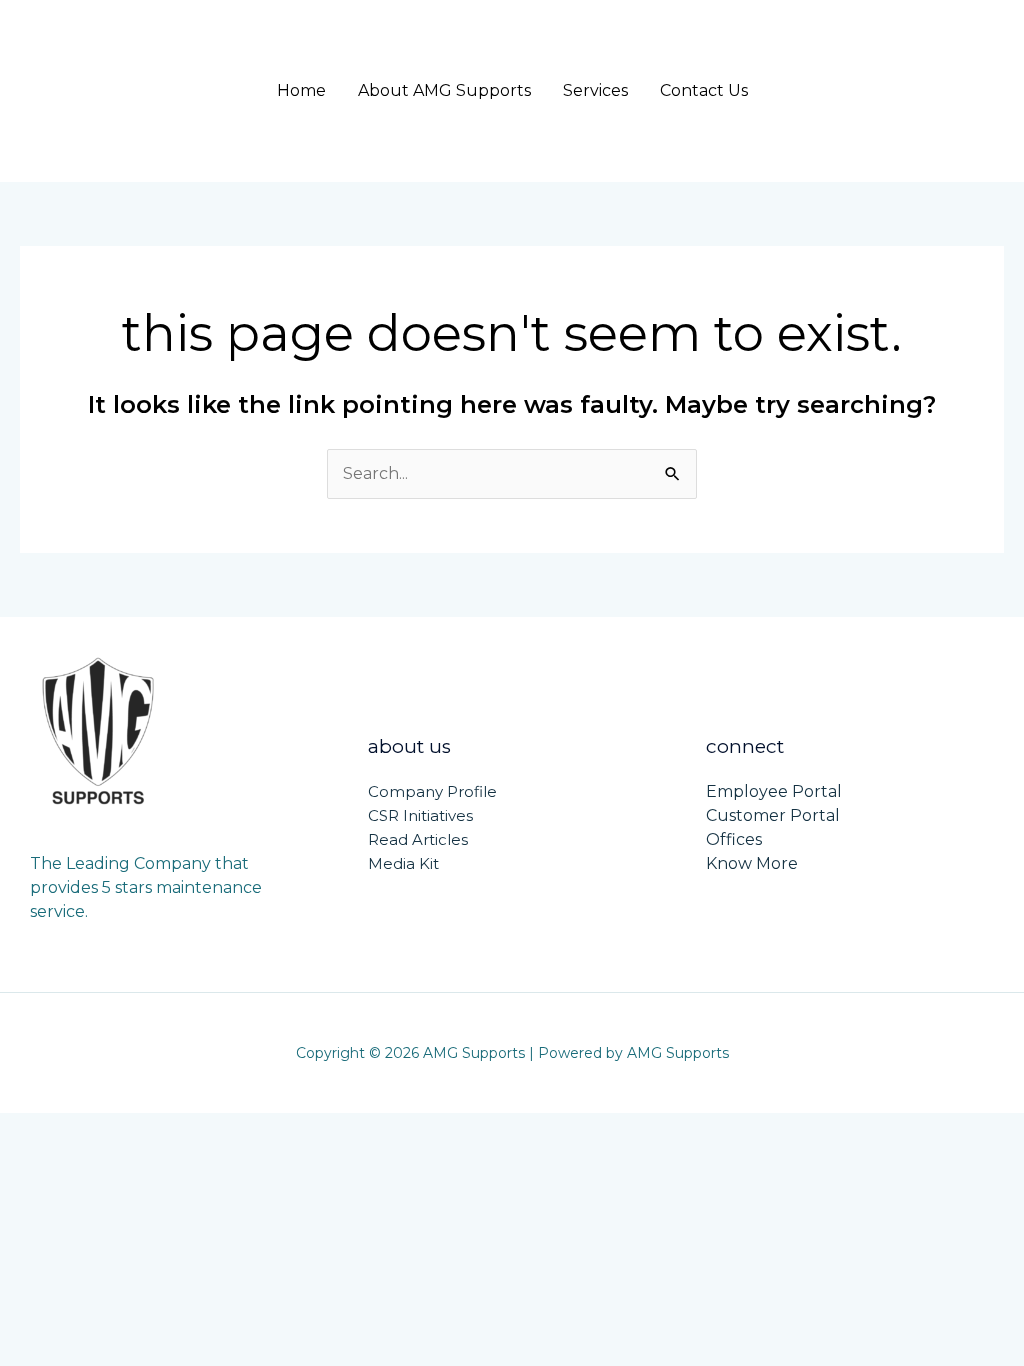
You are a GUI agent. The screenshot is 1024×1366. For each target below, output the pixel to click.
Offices (734, 839)
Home (301, 90)
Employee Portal (774, 791)
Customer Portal (773, 815)
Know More (752, 863)
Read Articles (418, 839)
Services (595, 90)
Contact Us (704, 90)
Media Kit (403, 863)
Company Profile (432, 791)
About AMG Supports (444, 90)
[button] (904, 91)
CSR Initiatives (420, 815)
